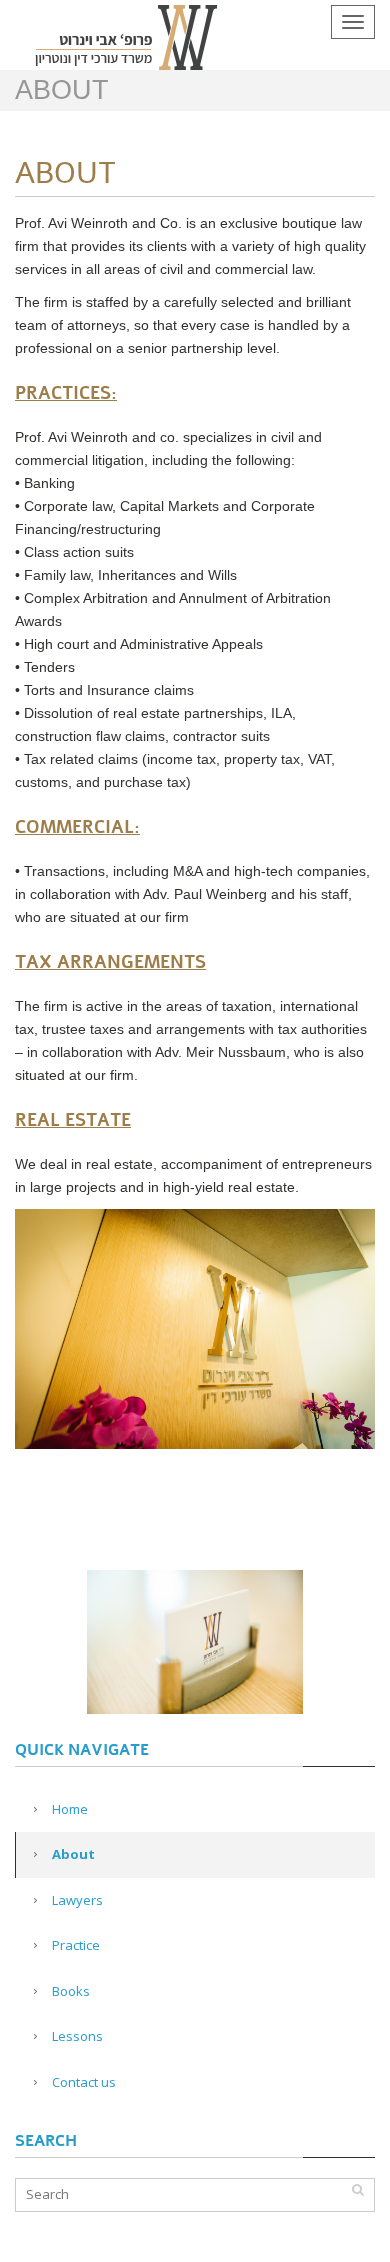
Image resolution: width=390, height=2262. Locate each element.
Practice (76, 1945)
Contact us (84, 2082)
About (73, 1854)
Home (70, 1809)
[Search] (357, 2189)
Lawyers (77, 1900)
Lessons (77, 2036)
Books (71, 1991)
